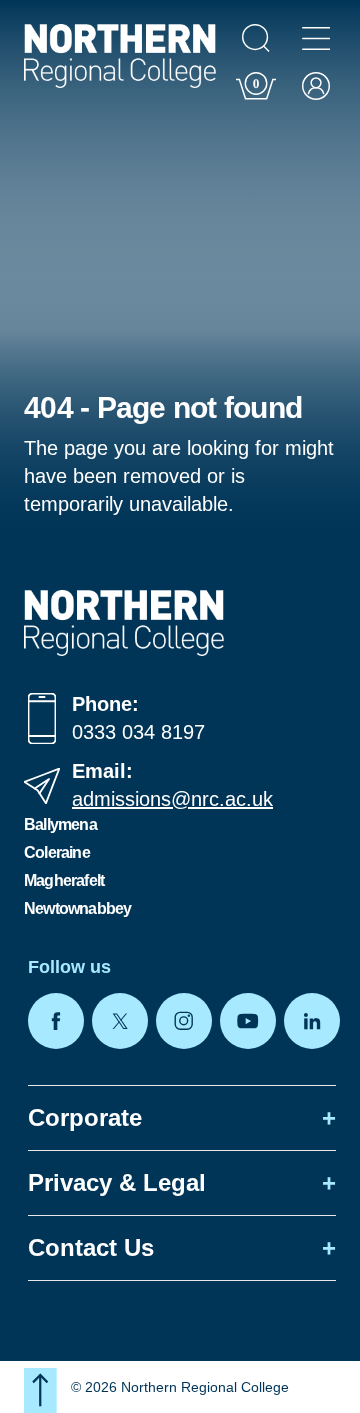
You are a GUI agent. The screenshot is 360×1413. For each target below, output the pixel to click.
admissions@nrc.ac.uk (172, 799)
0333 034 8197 (138, 732)
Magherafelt (64, 880)
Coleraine (57, 852)
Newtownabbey (77, 908)
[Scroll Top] (40, 1390)
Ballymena (60, 824)
